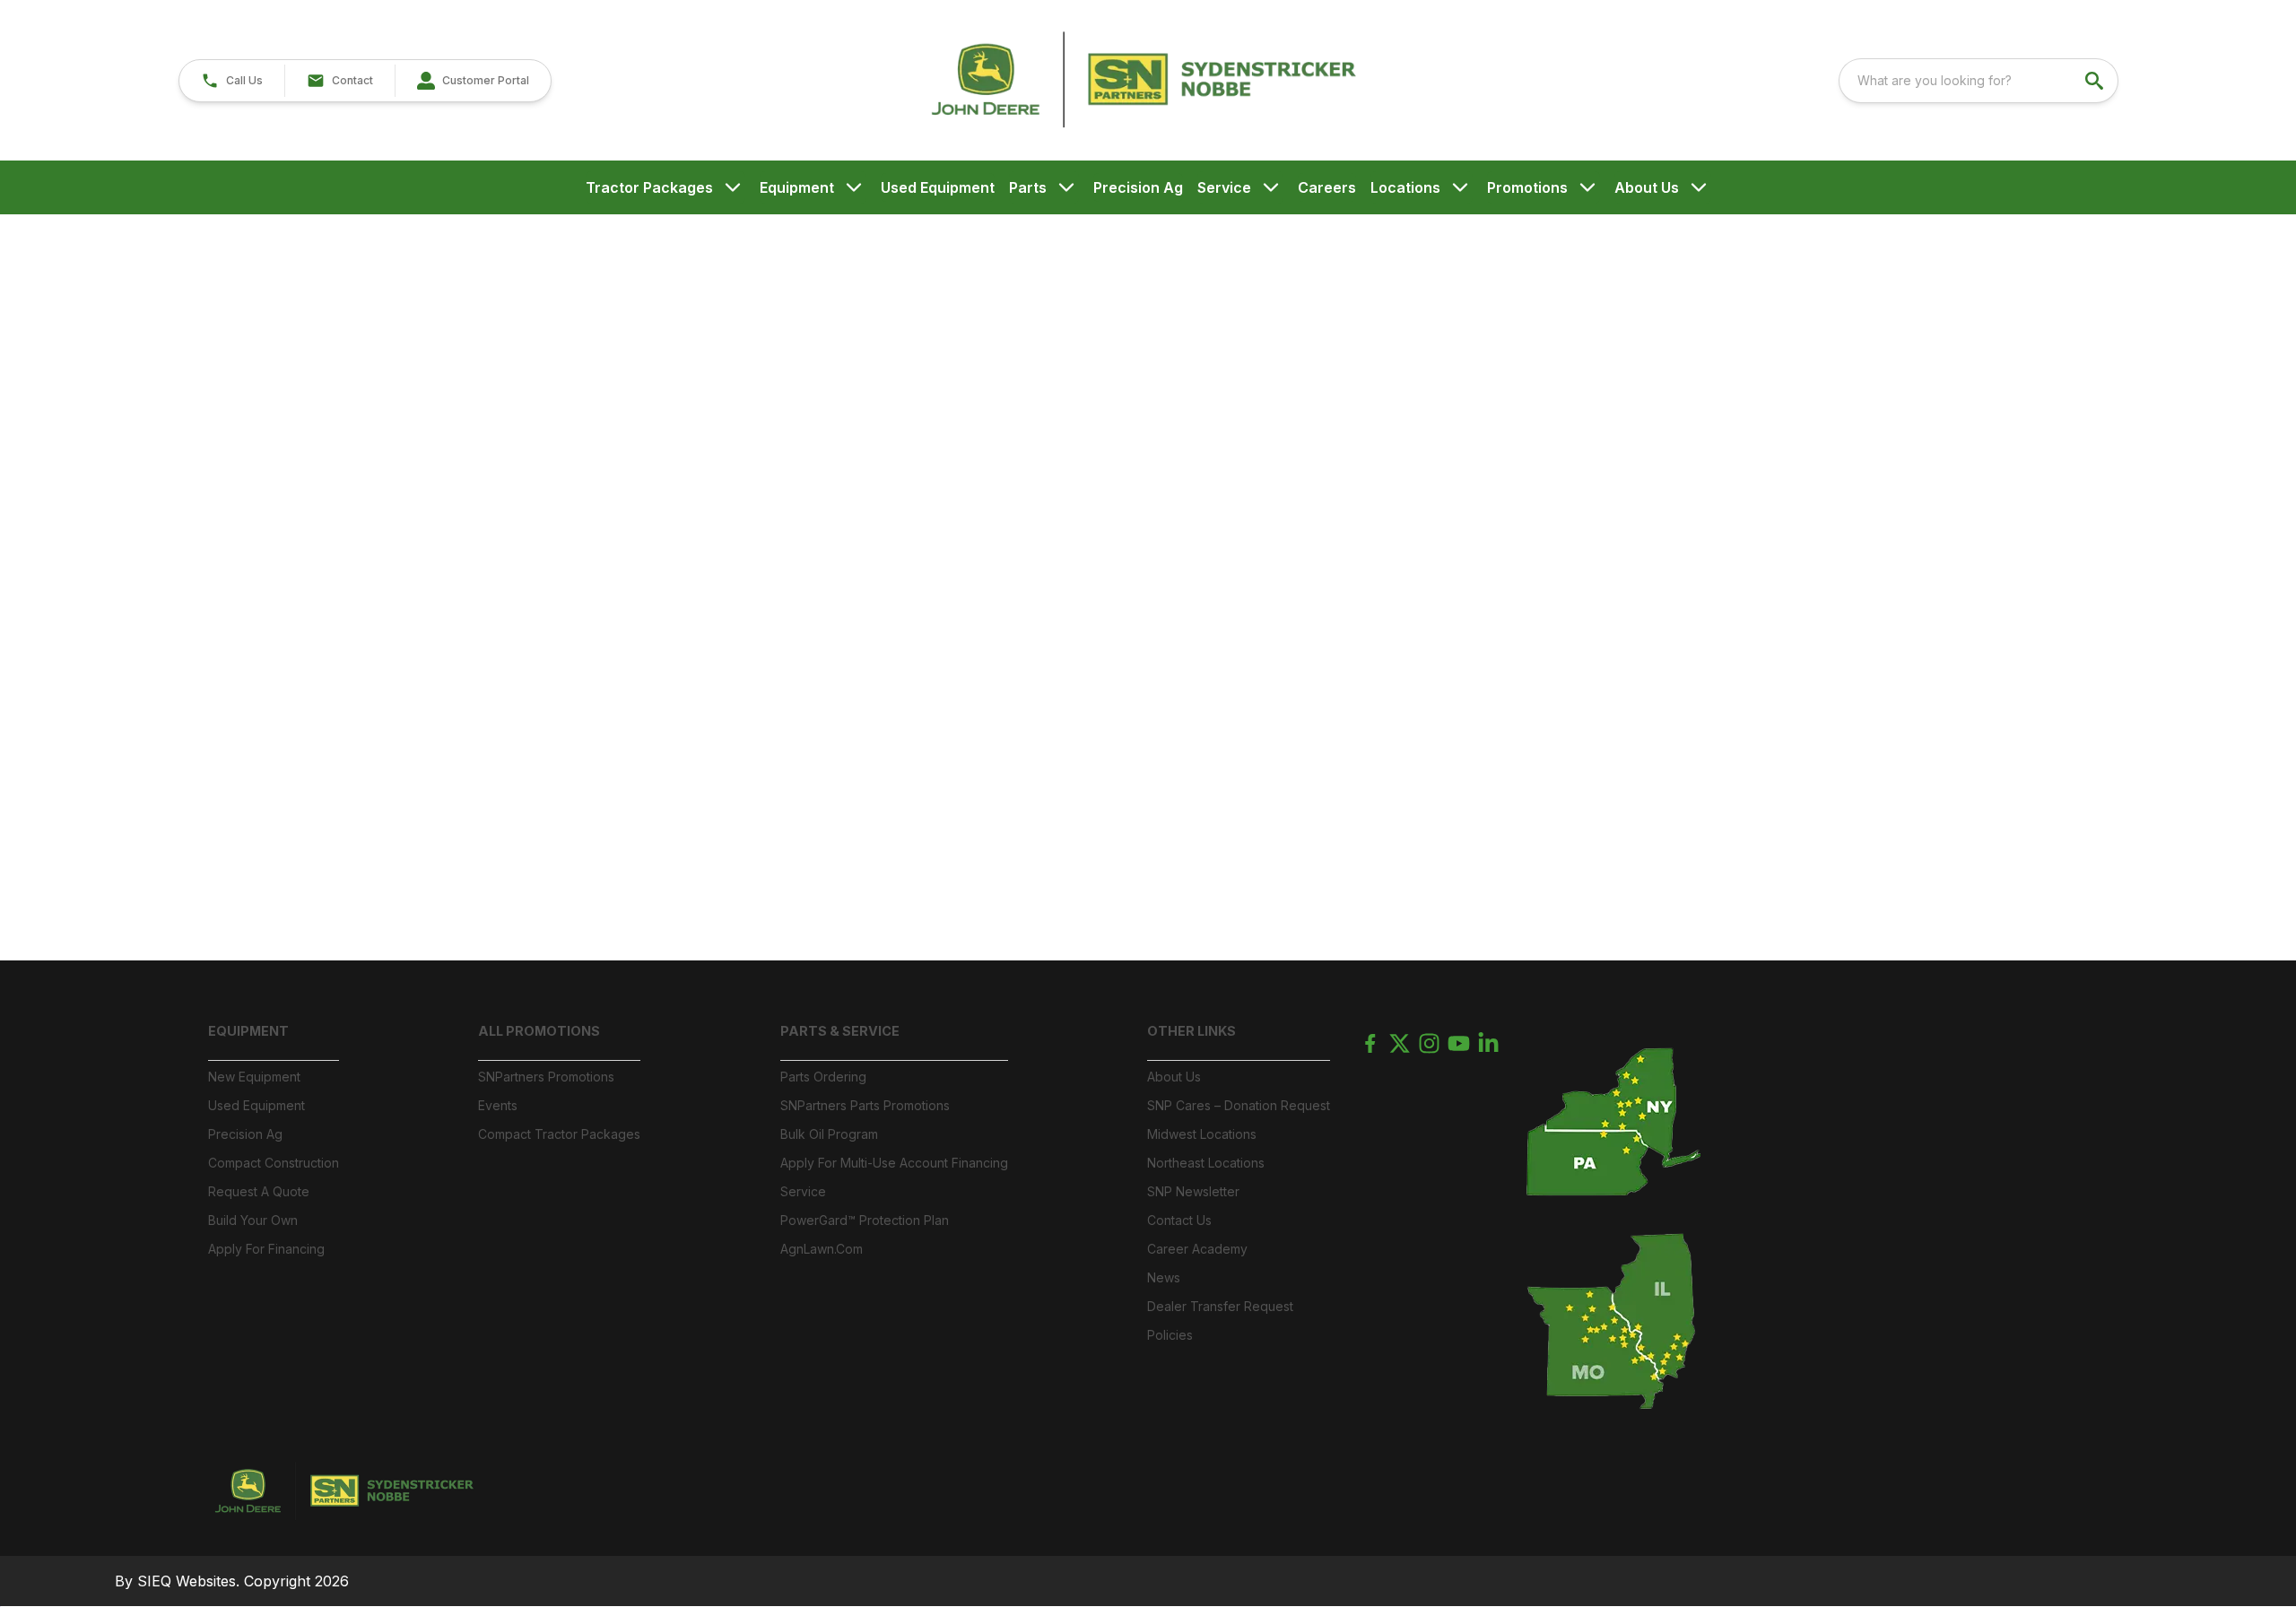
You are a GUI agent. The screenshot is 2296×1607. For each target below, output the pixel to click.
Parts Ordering (823, 1077)
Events (498, 1105)
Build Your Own (253, 1220)
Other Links (1191, 1031)
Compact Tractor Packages (559, 1134)
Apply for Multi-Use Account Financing (894, 1163)
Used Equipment (938, 187)
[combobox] (1979, 81)
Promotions (1527, 187)
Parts (1028, 187)
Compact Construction (274, 1163)
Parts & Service (840, 1031)
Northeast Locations (1206, 1163)
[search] (2096, 81)
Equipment (797, 187)
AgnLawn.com (822, 1249)
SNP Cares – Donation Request (1239, 1105)
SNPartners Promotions (546, 1077)
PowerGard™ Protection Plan (865, 1220)
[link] (473, 81)
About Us (1647, 187)
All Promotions (539, 1031)
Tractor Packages (649, 187)
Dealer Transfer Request (1220, 1306)
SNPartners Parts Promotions (865, 1105)
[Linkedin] (1488, 1043)
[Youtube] (1459, 1043)
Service (1224, 187)
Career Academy (1197, 1249)
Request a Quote (259, 1191)
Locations (1405, 187)
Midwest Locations (1202, 1134)
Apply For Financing (266, 1249)
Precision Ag (1138, 187)
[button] (232, 81)
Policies (1170, 1335)
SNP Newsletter (1193, 1191)
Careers (1327, 187)
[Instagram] (1429, 1043)
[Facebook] (1370, 1043)
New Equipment (254, 1077)
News (1164, 1277)
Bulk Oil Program (829, 1134)
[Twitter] (1400, 1043)
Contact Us (1179, 1220)
